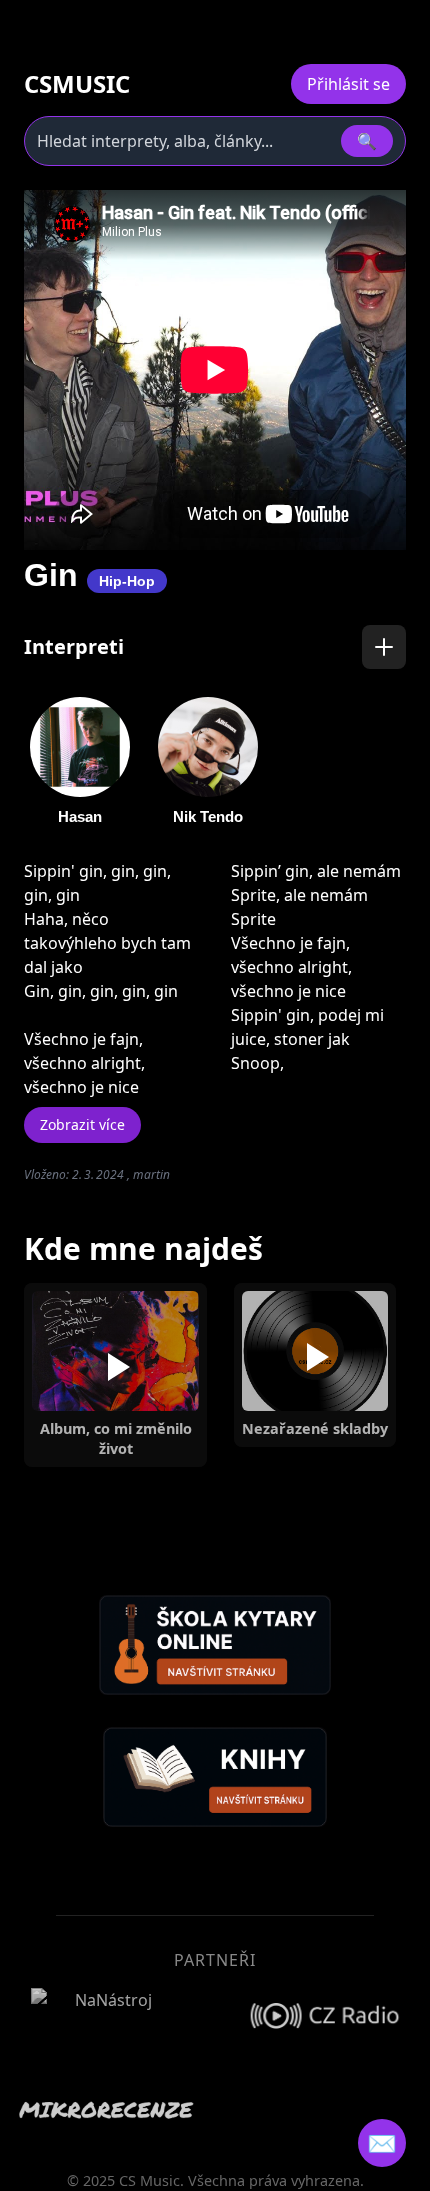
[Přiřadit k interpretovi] (384, 647)
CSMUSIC (77, 84)
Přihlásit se (348, 84)
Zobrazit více (82, 1124)
